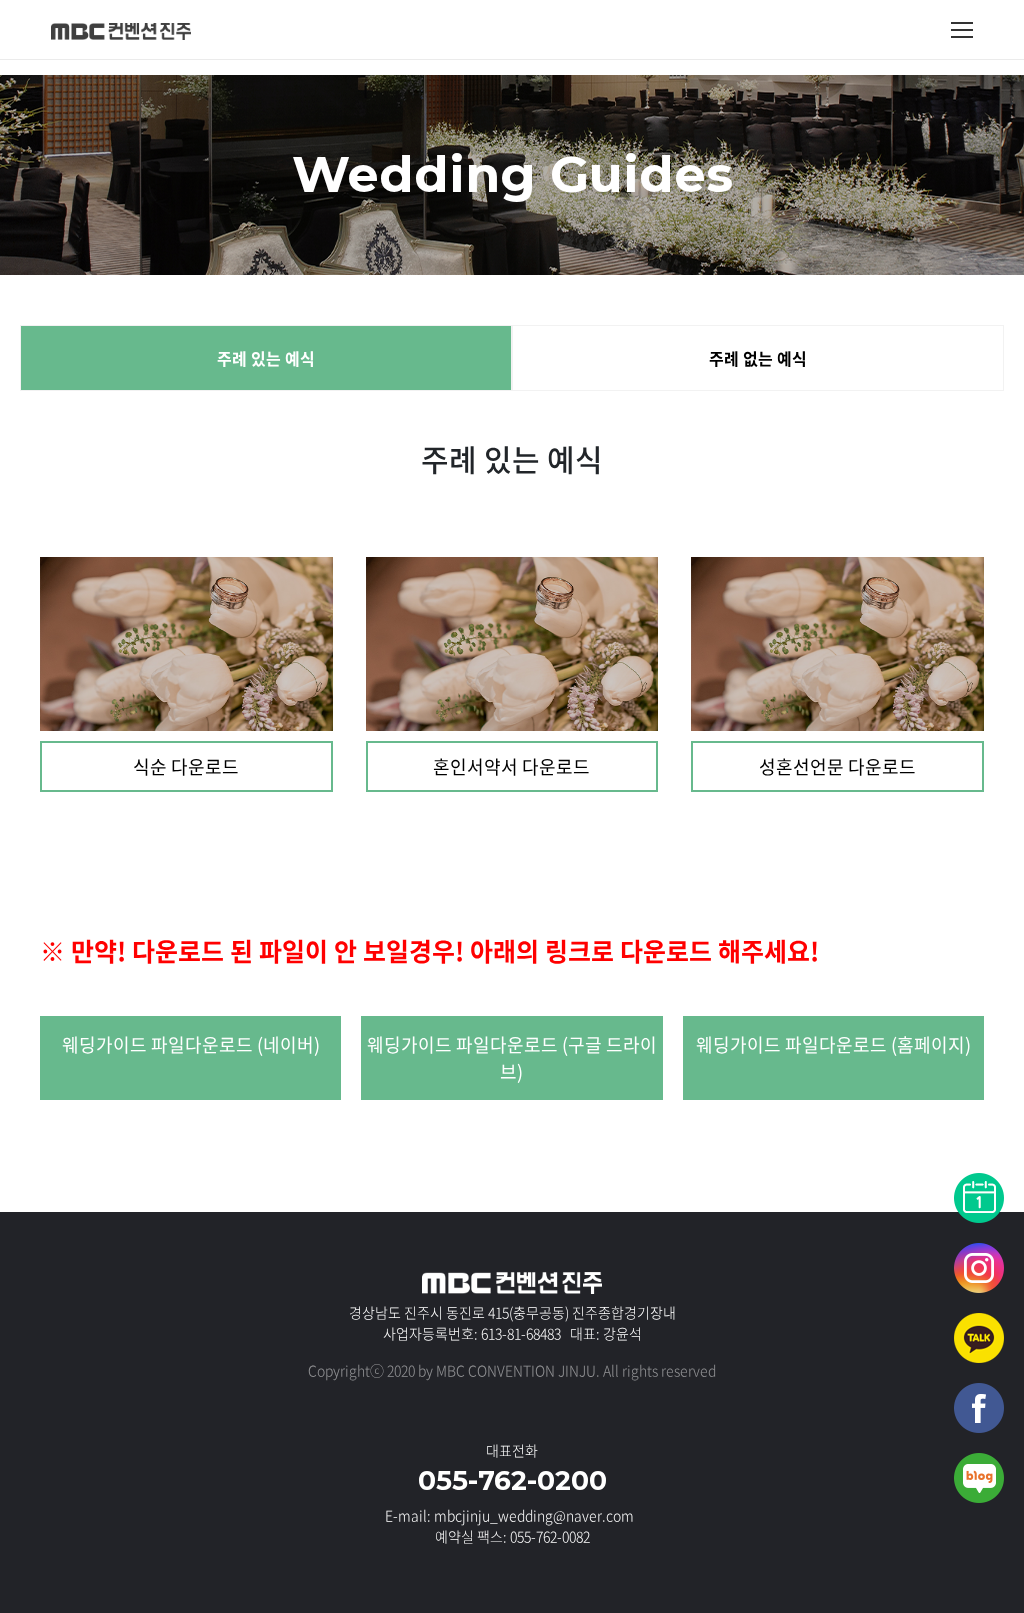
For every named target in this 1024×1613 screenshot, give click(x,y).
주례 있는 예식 (266, 358)
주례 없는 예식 (758, 358)
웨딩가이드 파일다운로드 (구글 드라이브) (512, 1058)
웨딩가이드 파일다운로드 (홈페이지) (833, 1044)
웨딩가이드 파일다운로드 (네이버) (191, 1044)
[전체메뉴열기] (962, 30)
